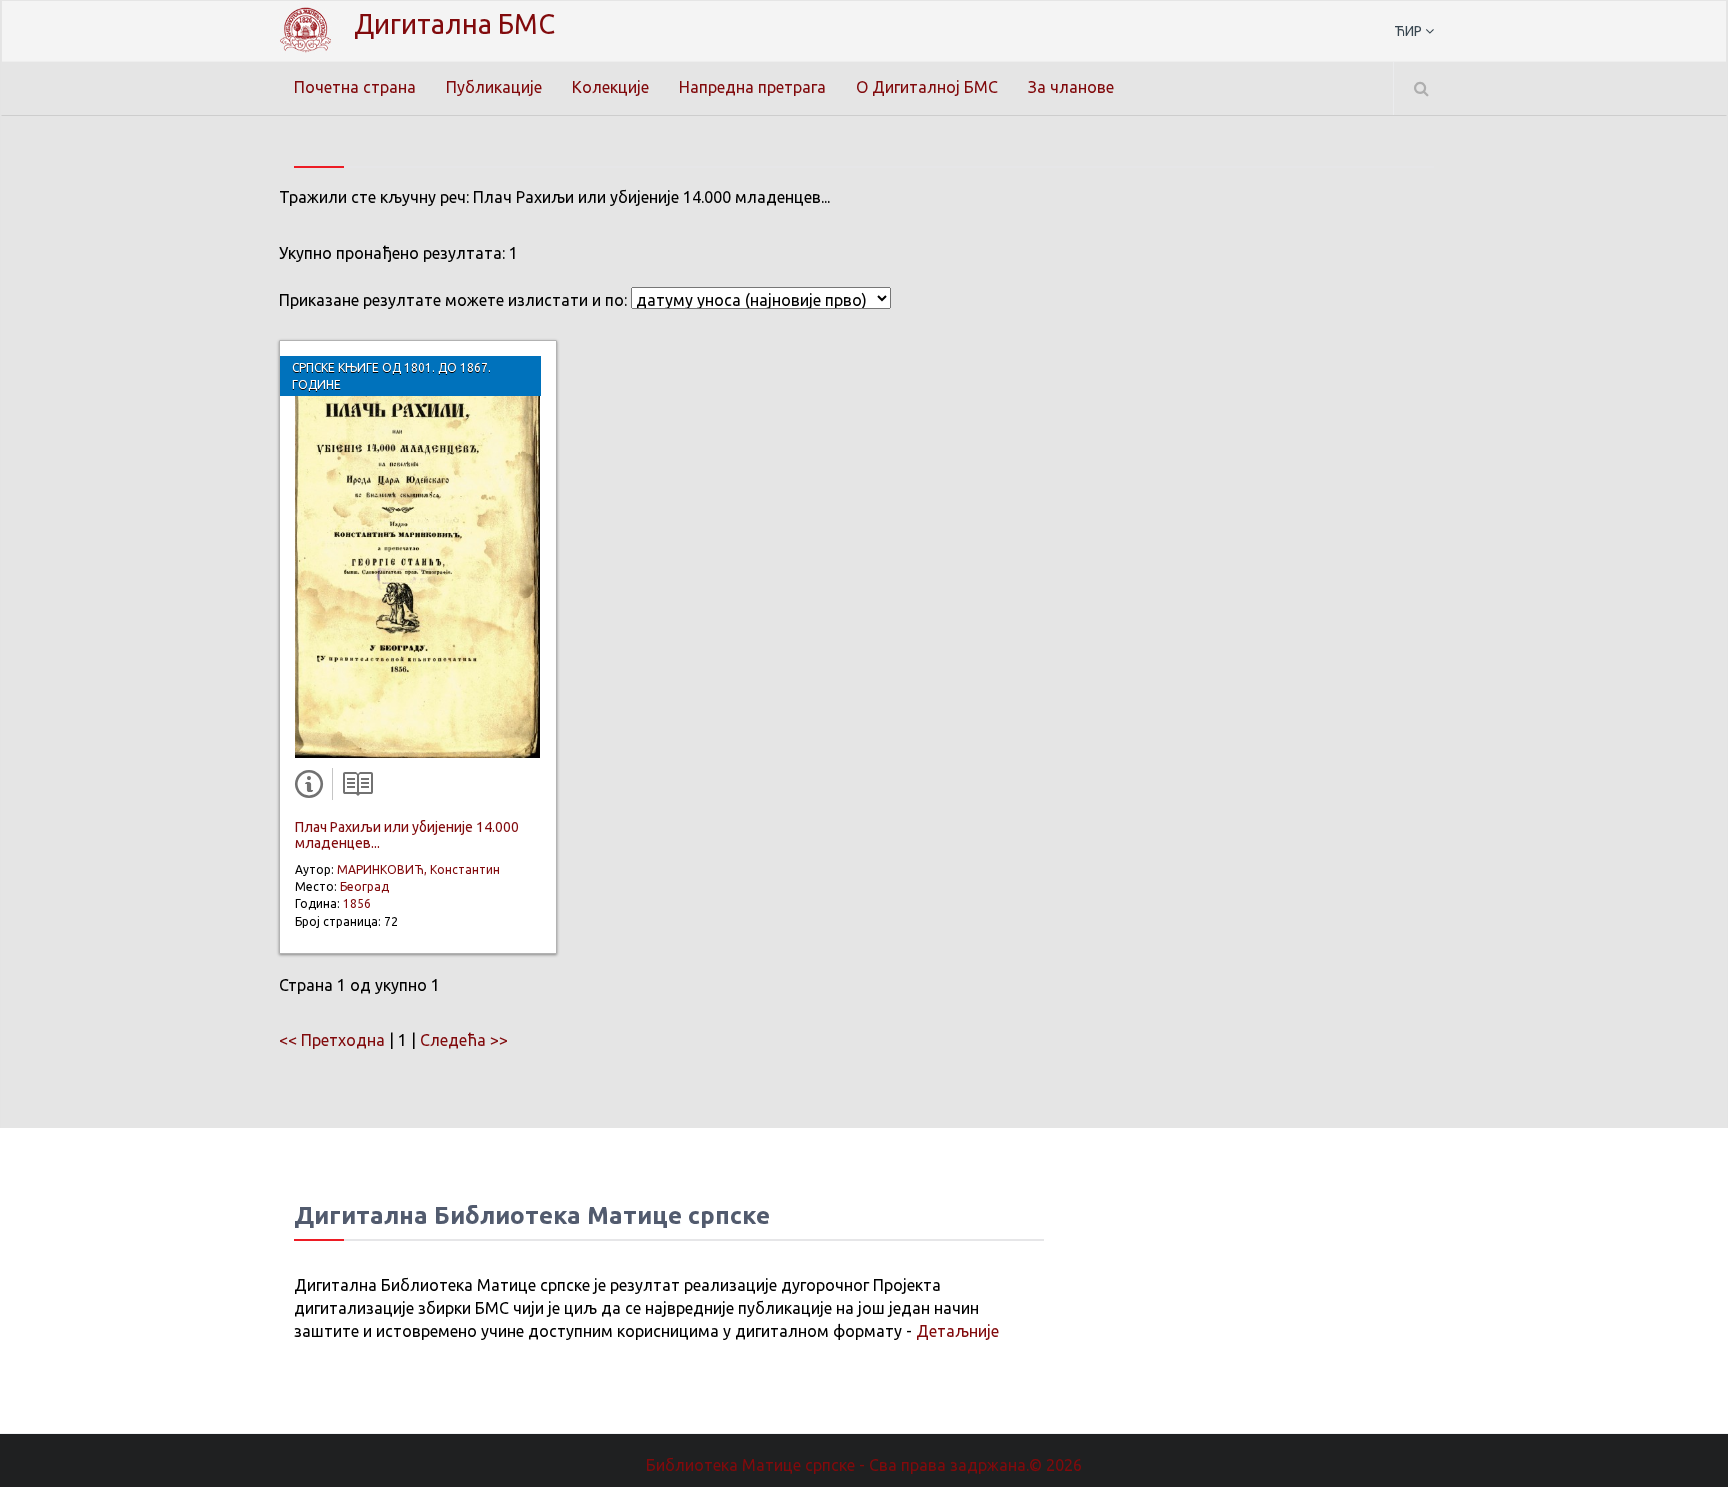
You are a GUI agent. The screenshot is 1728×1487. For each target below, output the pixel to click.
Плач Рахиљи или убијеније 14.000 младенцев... (407, 834)
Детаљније (957, 1331)
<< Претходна (332, 1040)
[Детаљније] (313, 788)
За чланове (1071, 87)
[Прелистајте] (353, 788)
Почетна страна (355, 87)
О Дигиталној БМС (927, 87)
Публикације (494, 87)
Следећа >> (464, 1040)
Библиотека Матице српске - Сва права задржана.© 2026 (864, 1465)
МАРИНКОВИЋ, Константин (418, 869)
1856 (357, 903)
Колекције (610, 87)
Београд (364, 886)
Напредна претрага (752, 87)
